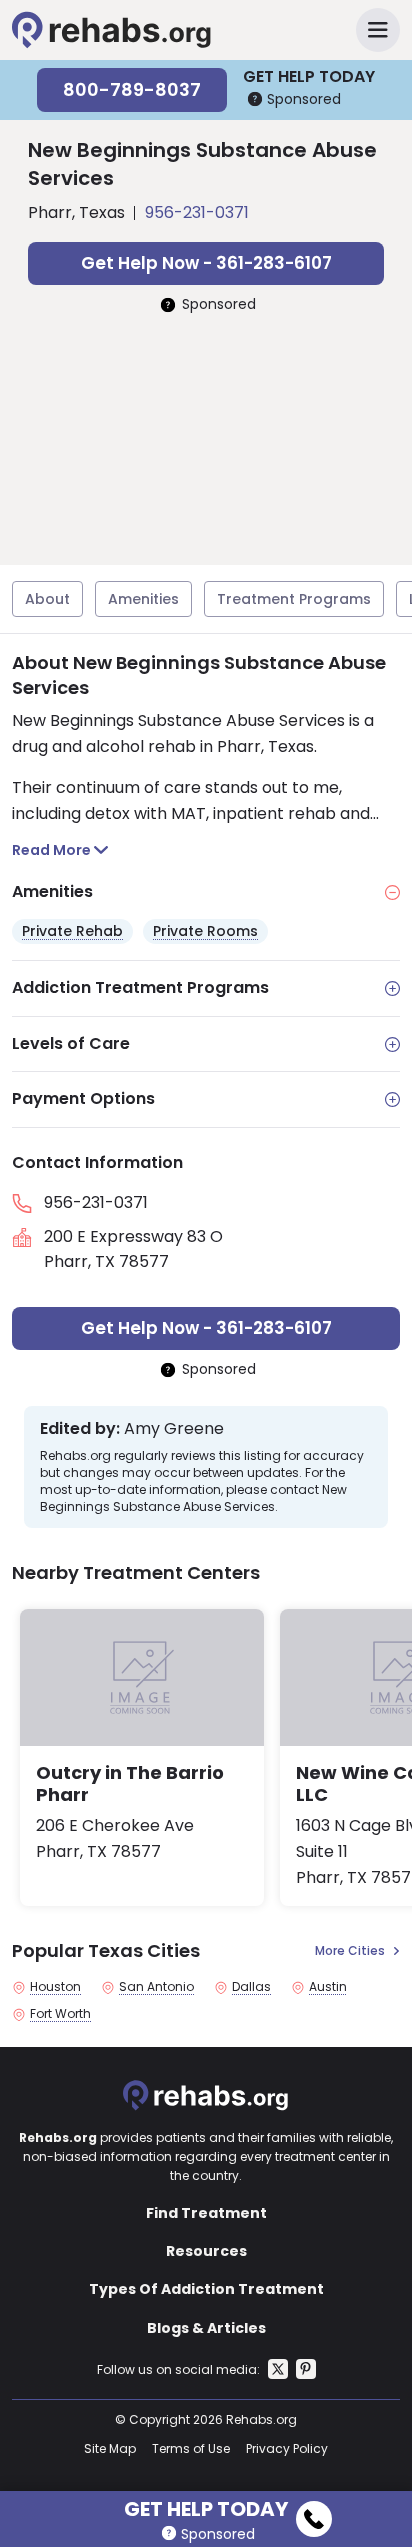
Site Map (110, 2448)
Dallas (251, 1987)
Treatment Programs (294, 599)
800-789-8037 (132, 89)
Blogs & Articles (206, 2328)
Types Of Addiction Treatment (206, 2289)
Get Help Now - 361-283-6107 (206, 263)
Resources (206, 2251)
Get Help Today (206, 2506)
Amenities (143, 599)
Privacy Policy (287, 2448)
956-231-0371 (197, 212)
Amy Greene (174, 1429)
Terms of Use (191, 2448)
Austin (328, 1987)
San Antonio (156, 1987)
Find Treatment (206, 2213)
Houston (55, 1987)
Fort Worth (60, 2014)
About (47, 599)
